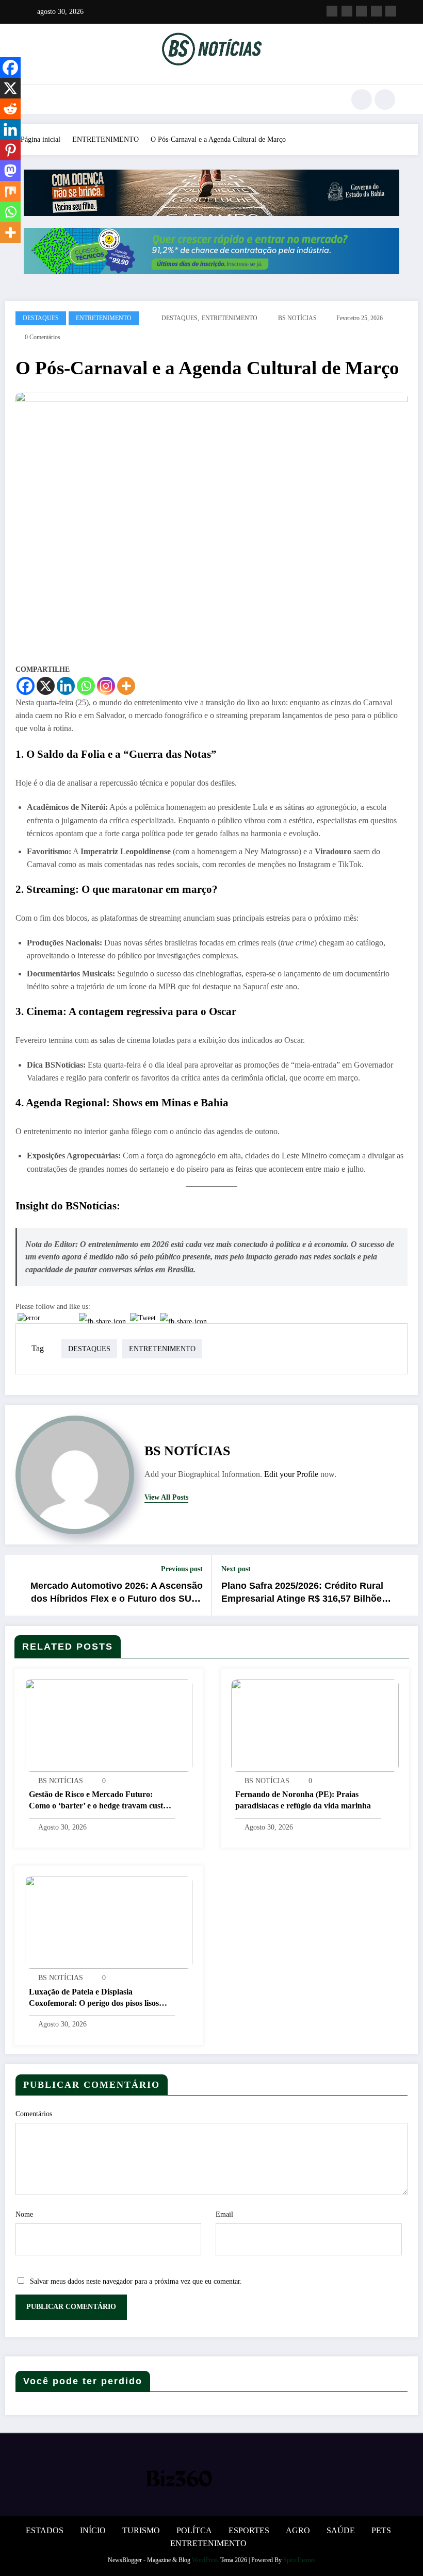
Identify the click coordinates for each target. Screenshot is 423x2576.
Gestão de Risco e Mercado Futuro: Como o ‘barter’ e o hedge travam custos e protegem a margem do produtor (100, 1801)
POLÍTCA (194, 2530)
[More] (126, 686)
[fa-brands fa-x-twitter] (347, 11)
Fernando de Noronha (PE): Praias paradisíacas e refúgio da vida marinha (303, 1800)
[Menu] (34, 99)
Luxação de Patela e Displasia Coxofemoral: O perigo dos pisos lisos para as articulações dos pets (94, 1998)
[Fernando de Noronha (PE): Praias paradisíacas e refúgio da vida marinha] (315, 1725)
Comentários (34, 2114)
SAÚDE (341, 2530)
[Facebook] (26, 686)
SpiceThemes (299, 2560)
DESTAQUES (41, 318)
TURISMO (141, 2530)
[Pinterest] (10, 150)
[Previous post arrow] (19, 1585)
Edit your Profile (291, 1474)
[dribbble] (361, 11)
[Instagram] (106, 686)
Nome (24, 2214)
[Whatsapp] (86, 686)
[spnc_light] (385, 99)
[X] (46, 686)
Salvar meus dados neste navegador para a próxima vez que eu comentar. (136, 2281)
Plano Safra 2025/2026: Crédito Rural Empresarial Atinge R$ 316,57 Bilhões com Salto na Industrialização (304, 1593)
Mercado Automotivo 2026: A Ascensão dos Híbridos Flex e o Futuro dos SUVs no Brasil (117, 1593)
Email (224, 2214)
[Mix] (10, 191)
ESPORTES (249, 2530)
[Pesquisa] (362, 99)
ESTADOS (45, 2530)
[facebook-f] (332, 11)
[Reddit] (10, 109)
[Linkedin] (66, 686)
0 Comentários (43, 337)
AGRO (298, 2530)
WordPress (205, 2560)
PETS (381, 2530)
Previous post (182, 1569)
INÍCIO (93, 2530)
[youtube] (391, 11)
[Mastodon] (10, 171)
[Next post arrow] (404, 1585)
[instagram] (376, 11)
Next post (236, 1569)
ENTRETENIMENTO (104, 318)
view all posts (166, 1497)
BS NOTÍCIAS (297, 318)
